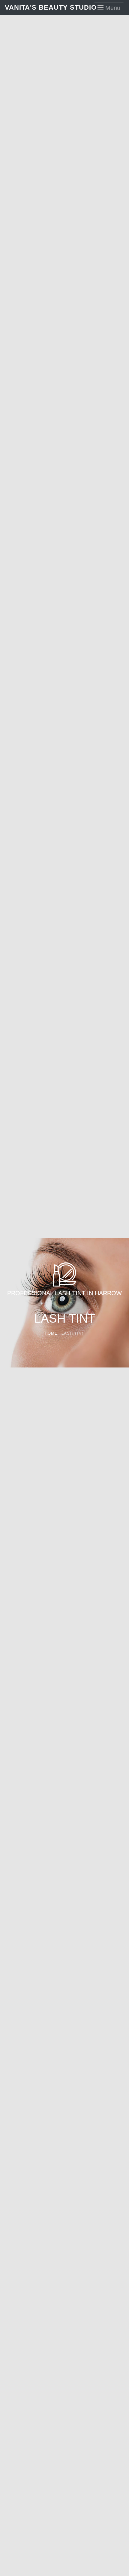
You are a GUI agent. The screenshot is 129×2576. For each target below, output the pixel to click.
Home (51, 1333)
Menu (112, 8)
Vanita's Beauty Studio (35, 7)
